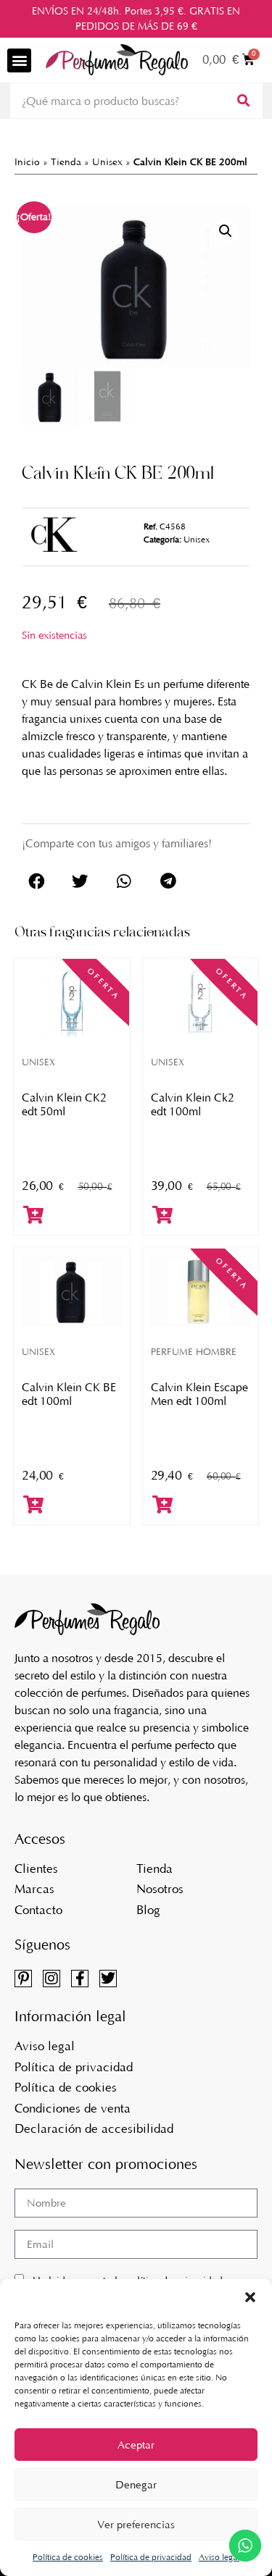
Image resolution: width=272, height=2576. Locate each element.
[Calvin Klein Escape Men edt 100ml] (201, 1291)
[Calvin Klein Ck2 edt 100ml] (201, 1002)
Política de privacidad (151, 2557)
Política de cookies (68, 2557)
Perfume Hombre (194, 1352)
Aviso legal (219, 2557)
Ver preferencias (136, 2525)
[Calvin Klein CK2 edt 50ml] (72, 1002)
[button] (250, 2297)
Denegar (136, 2485)
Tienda (66, 162)
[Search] (242, 101)
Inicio (27, 162)
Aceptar (136, 2445)
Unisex (107, 162)
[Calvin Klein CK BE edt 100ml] (72, 1291)
